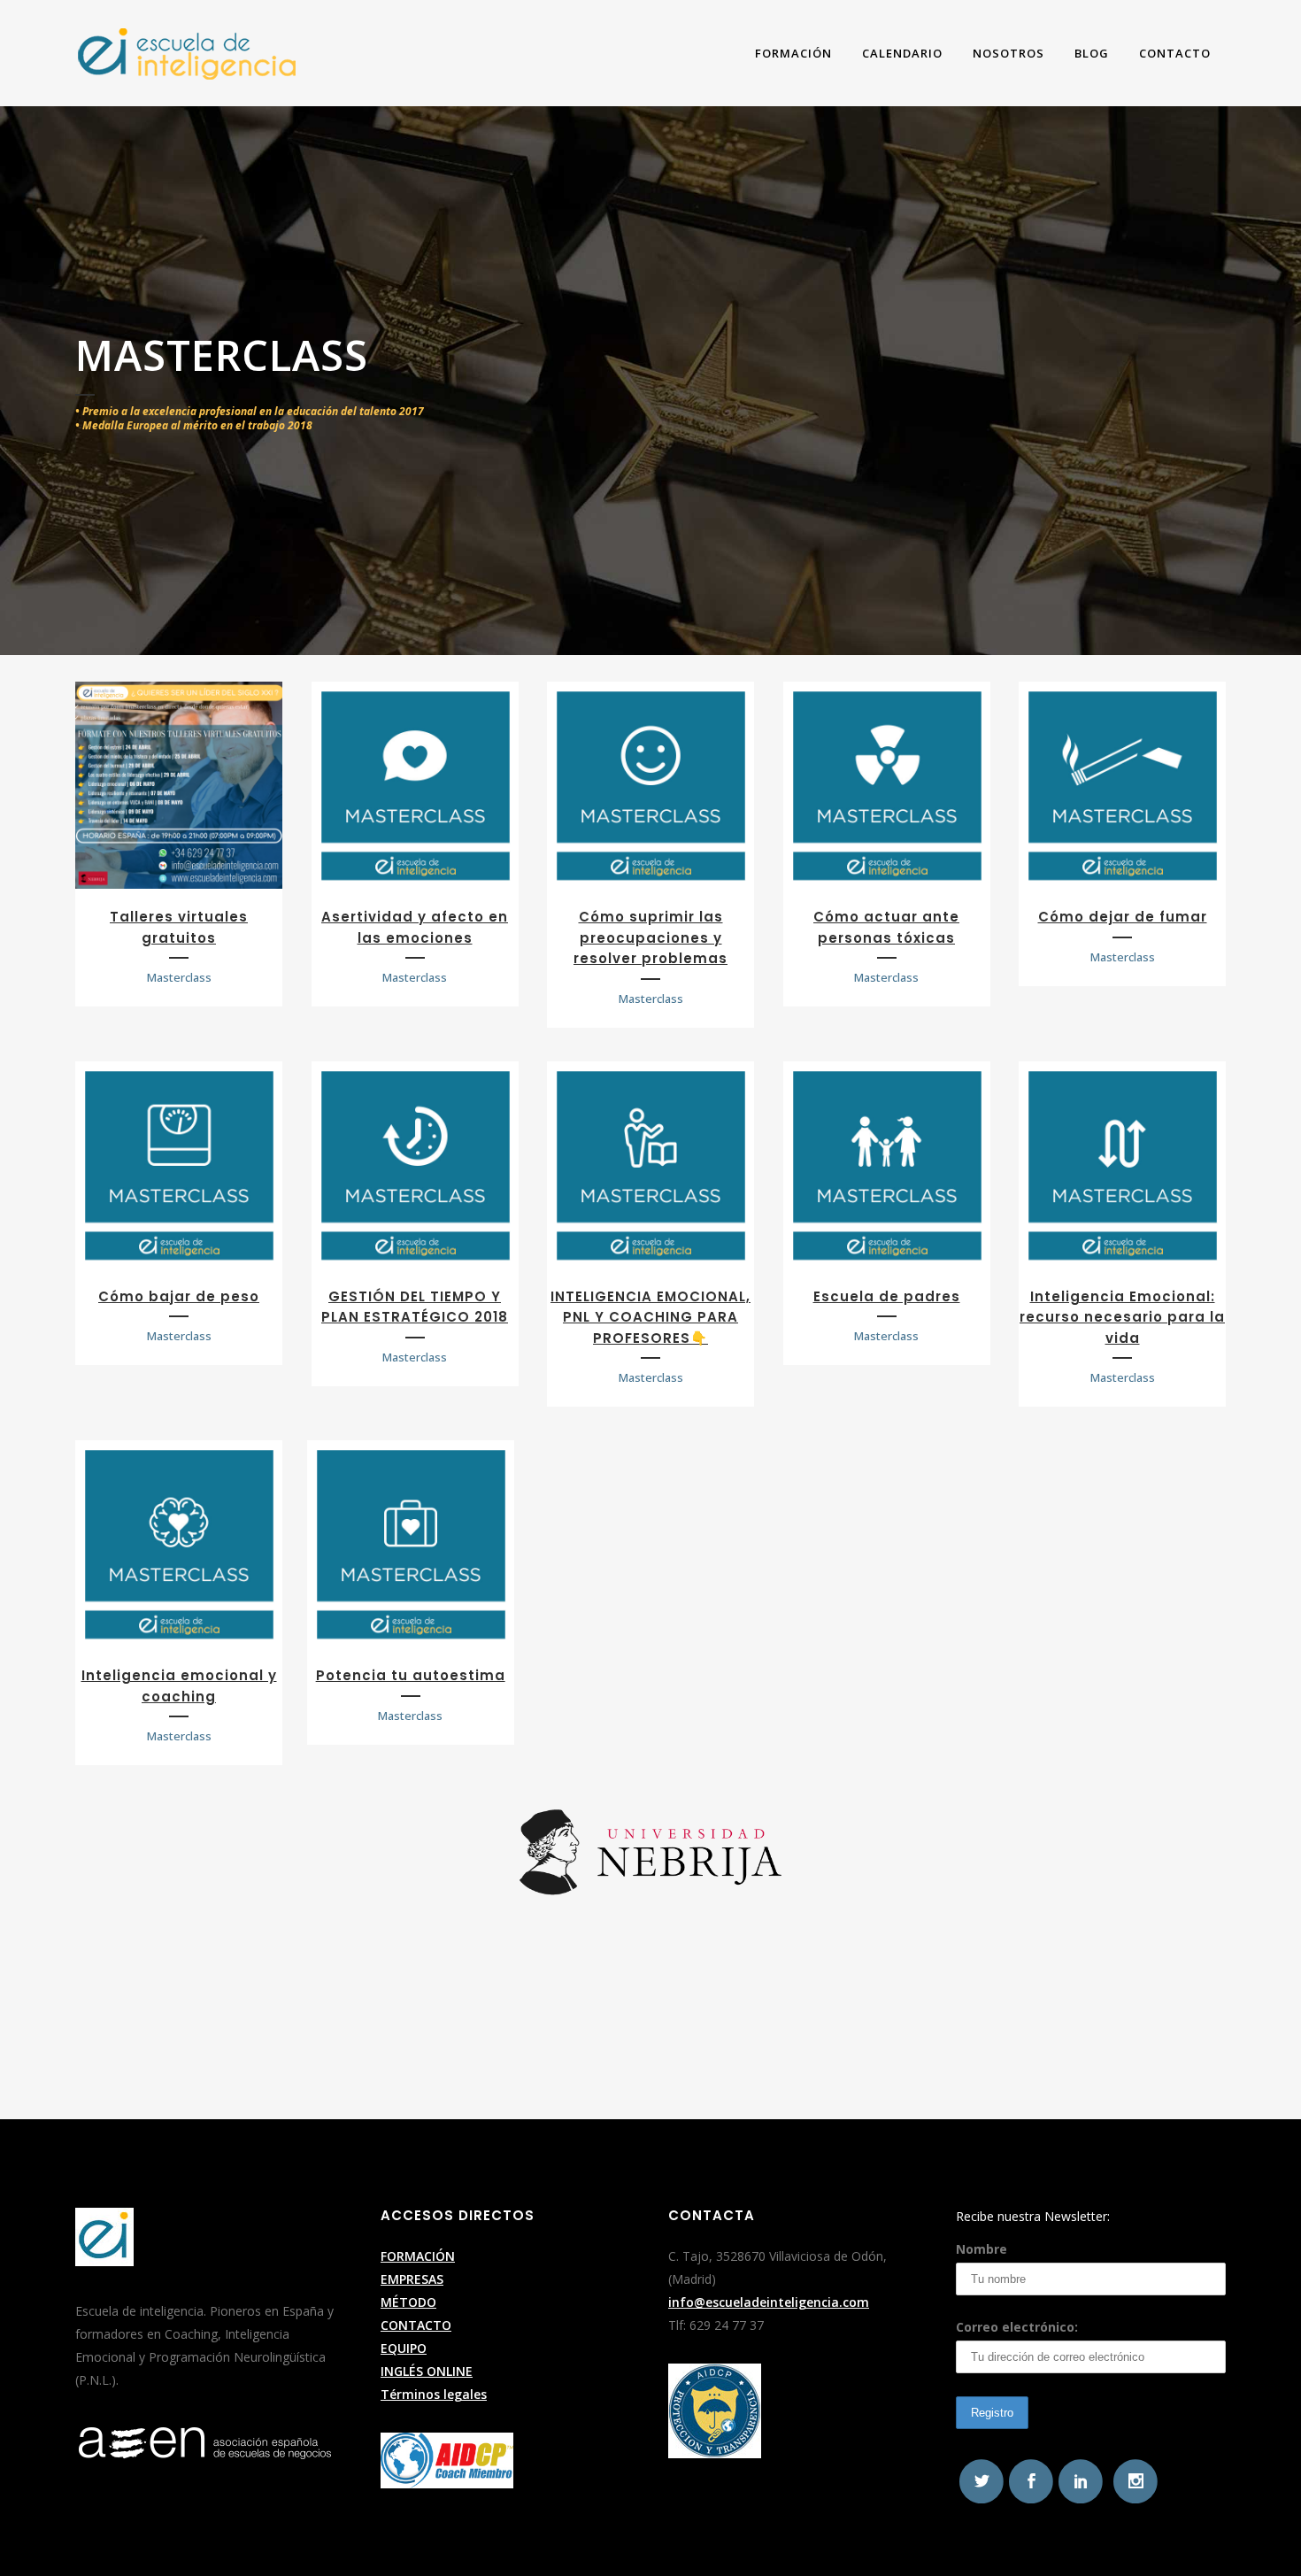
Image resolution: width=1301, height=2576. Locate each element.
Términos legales (434, 2394)
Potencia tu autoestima (411, 1675)
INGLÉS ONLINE (427, 2371)
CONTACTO (416, 2325)
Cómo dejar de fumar (1123, 917)
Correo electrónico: (1017, 2327)
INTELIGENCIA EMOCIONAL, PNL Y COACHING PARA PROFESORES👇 (650, 1317)
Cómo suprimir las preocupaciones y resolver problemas (650, 937)
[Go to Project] (179, 785)
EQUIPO (404, 2348)
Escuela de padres (887, 1296)
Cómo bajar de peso (179, 1296)
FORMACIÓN (418, 2256)
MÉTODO (408, 2302)
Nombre (982, 2249)
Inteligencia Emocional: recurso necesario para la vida (1122, 1317)
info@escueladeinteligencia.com (769, 2302)
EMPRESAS (412, 2279)
